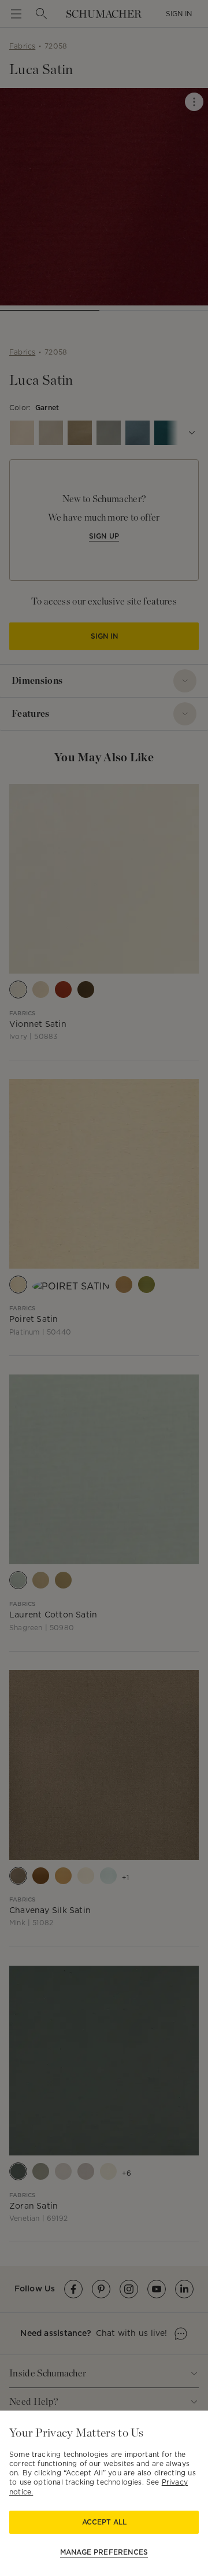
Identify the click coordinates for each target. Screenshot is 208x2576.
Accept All (104, 2522)
